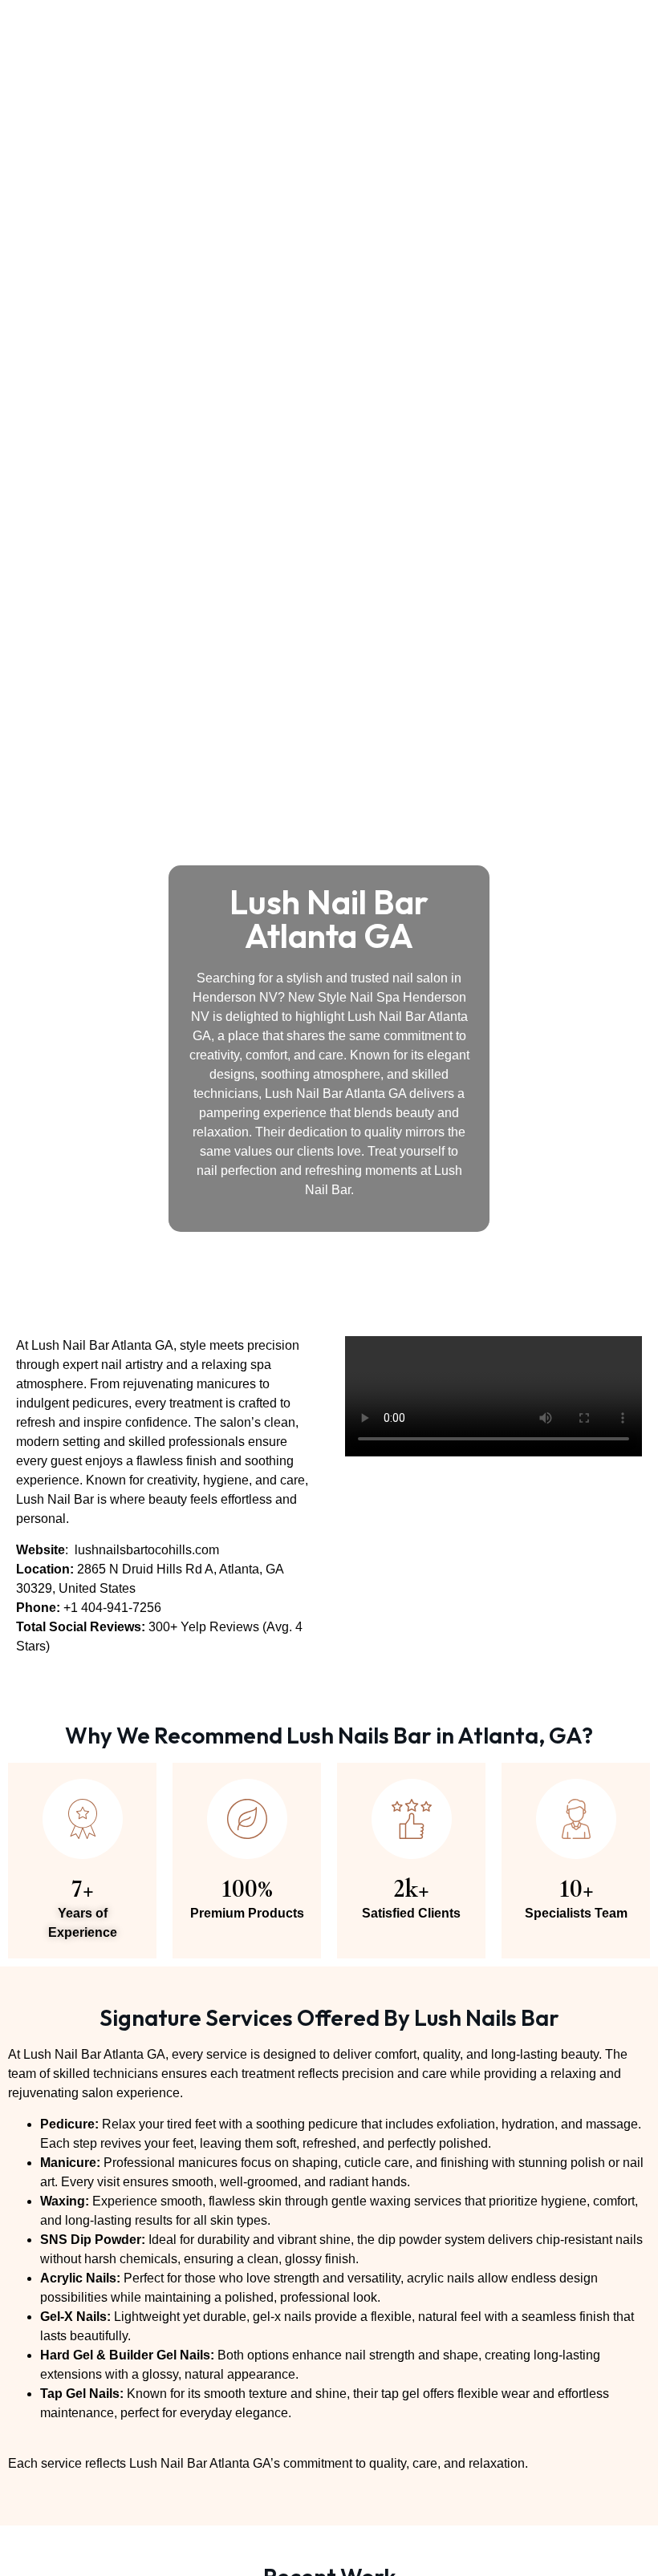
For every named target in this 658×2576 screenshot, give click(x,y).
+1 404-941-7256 (112, 1608)
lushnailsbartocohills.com (147, 1550)
